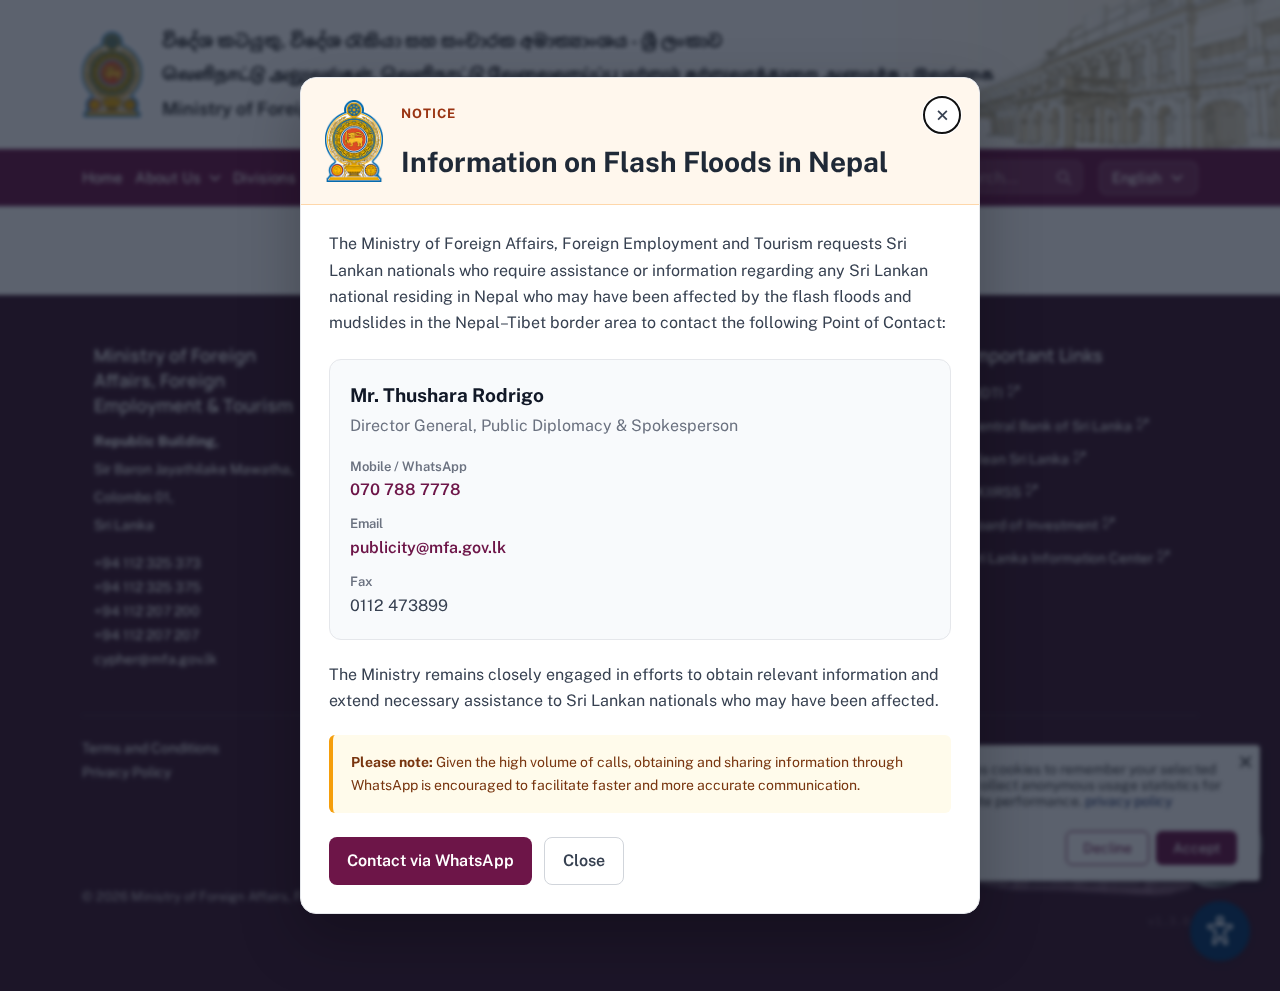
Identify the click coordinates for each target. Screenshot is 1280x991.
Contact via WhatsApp (430, 860)
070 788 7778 (405, 489)
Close (584, 860)
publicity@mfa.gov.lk (428, 547)
